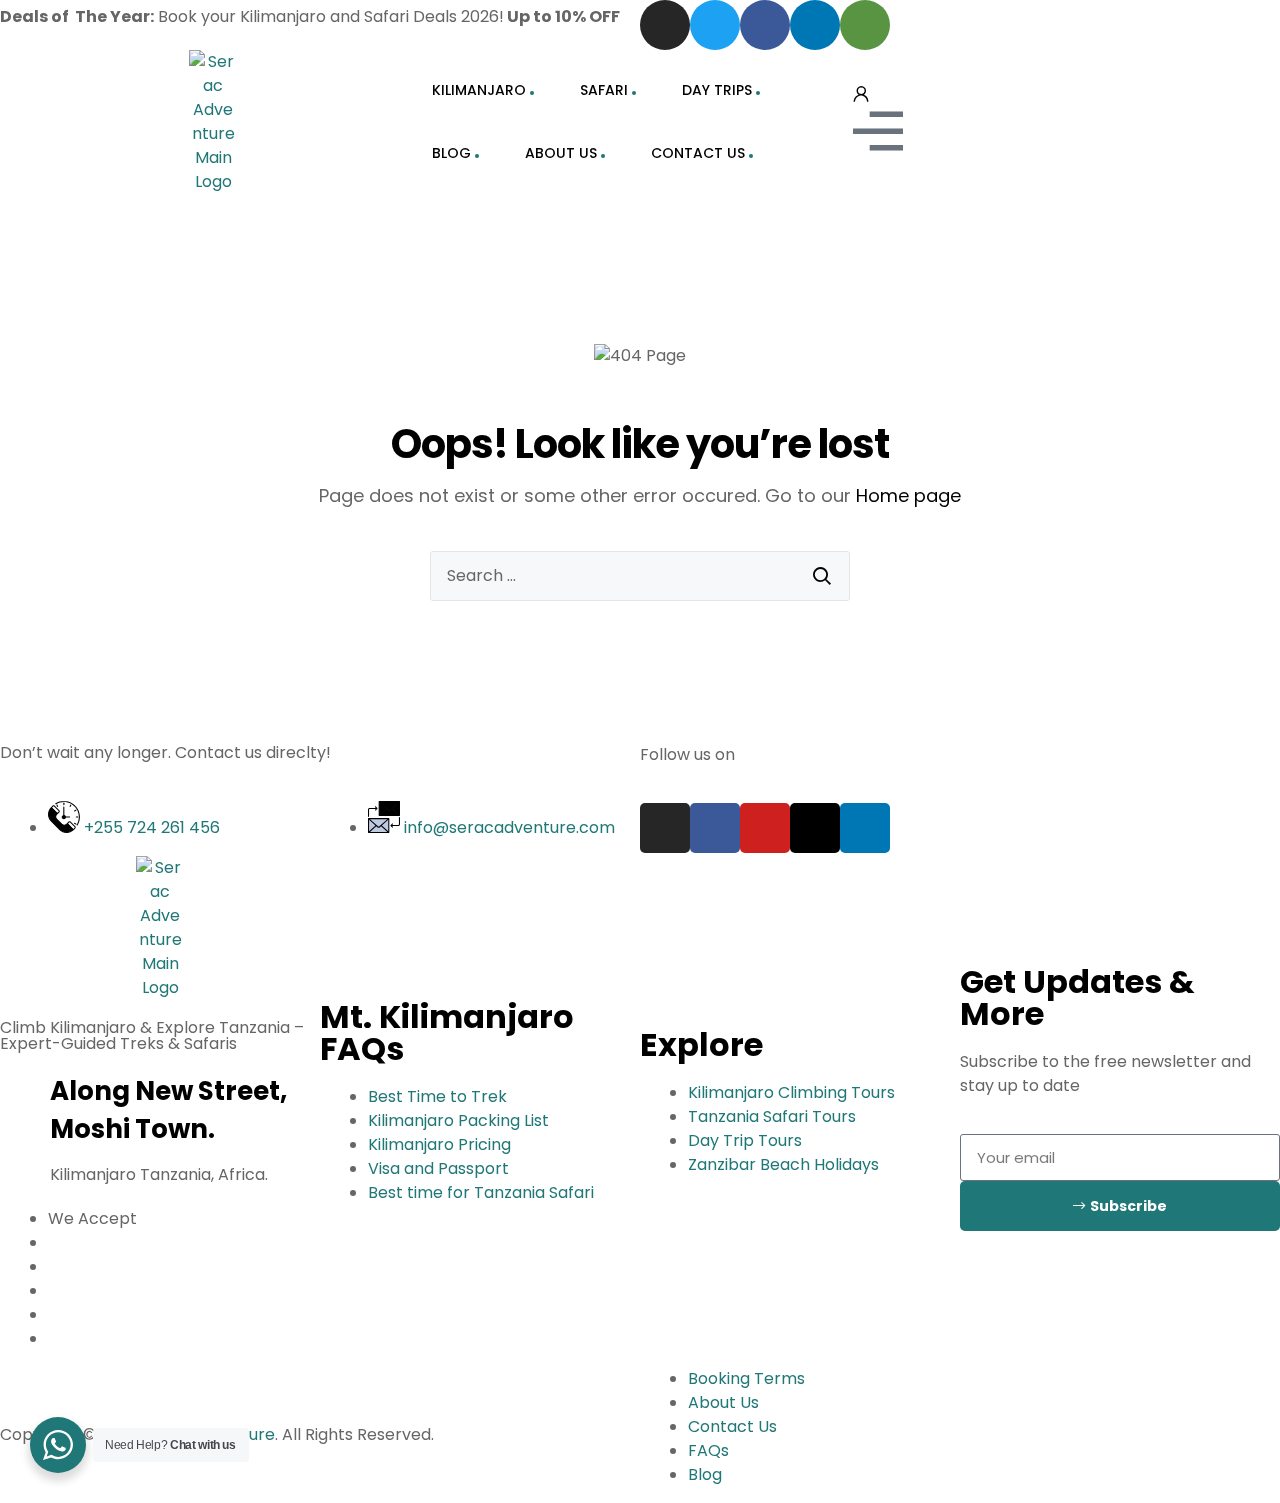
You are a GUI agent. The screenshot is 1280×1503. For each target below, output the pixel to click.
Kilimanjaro (479, 90)
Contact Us (698, 153)
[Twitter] (715, 25)
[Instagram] (665, 25)
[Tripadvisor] (865, 25)
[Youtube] (765, 828)
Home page (908, 495)
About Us (561, 153)
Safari (604, 90)
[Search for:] (640, 576)
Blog (451, 153)
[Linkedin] (815, 25)
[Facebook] (765, 25)
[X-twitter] (815, 828)
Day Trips (717, 90)
